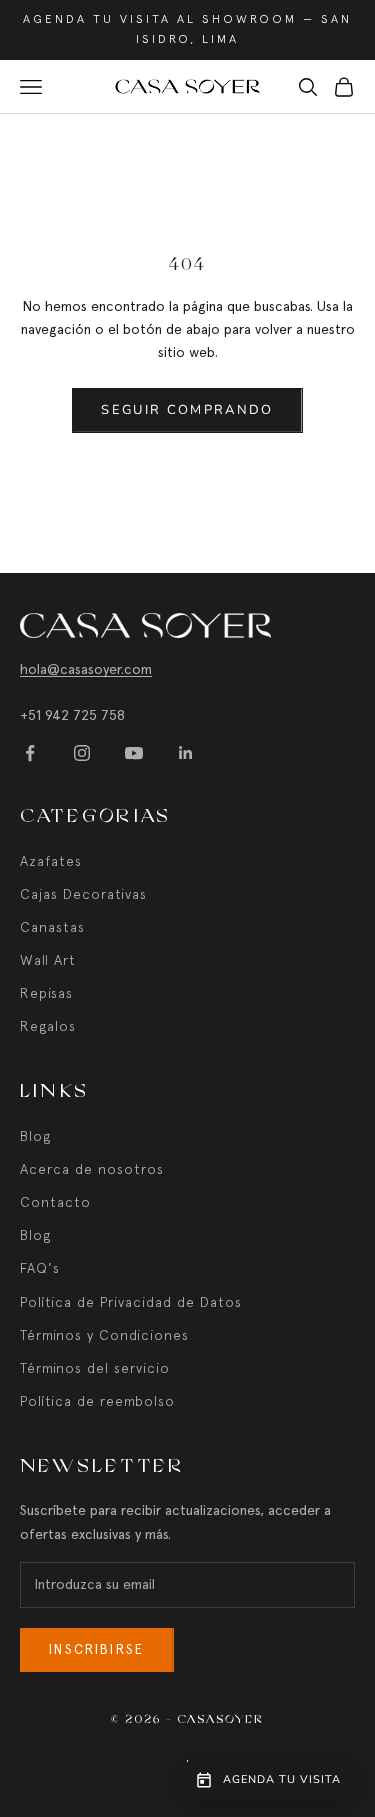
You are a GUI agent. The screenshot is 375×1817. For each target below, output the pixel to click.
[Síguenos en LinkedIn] (186, 753)
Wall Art (48, 960)
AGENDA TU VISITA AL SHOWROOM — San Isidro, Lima (187, 29)
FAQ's (40, 1268)
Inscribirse (97, 1649)
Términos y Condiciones (104, 1335)
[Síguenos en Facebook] (30, 753)
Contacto (55, 1202)
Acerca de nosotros (92, 1169)
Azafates (51, 861)
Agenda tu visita (282, 1779)
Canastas (52, 927)
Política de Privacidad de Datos (131, 1302)
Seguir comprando (187, 410)
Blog (35, 1136)
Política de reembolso (97, 1401)
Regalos (48, 1026)
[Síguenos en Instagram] (82, 753)
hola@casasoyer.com (86, 669)
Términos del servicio (95, 1368)
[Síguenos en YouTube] (134, 753)
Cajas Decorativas (83, 894)
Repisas (46, 993)
